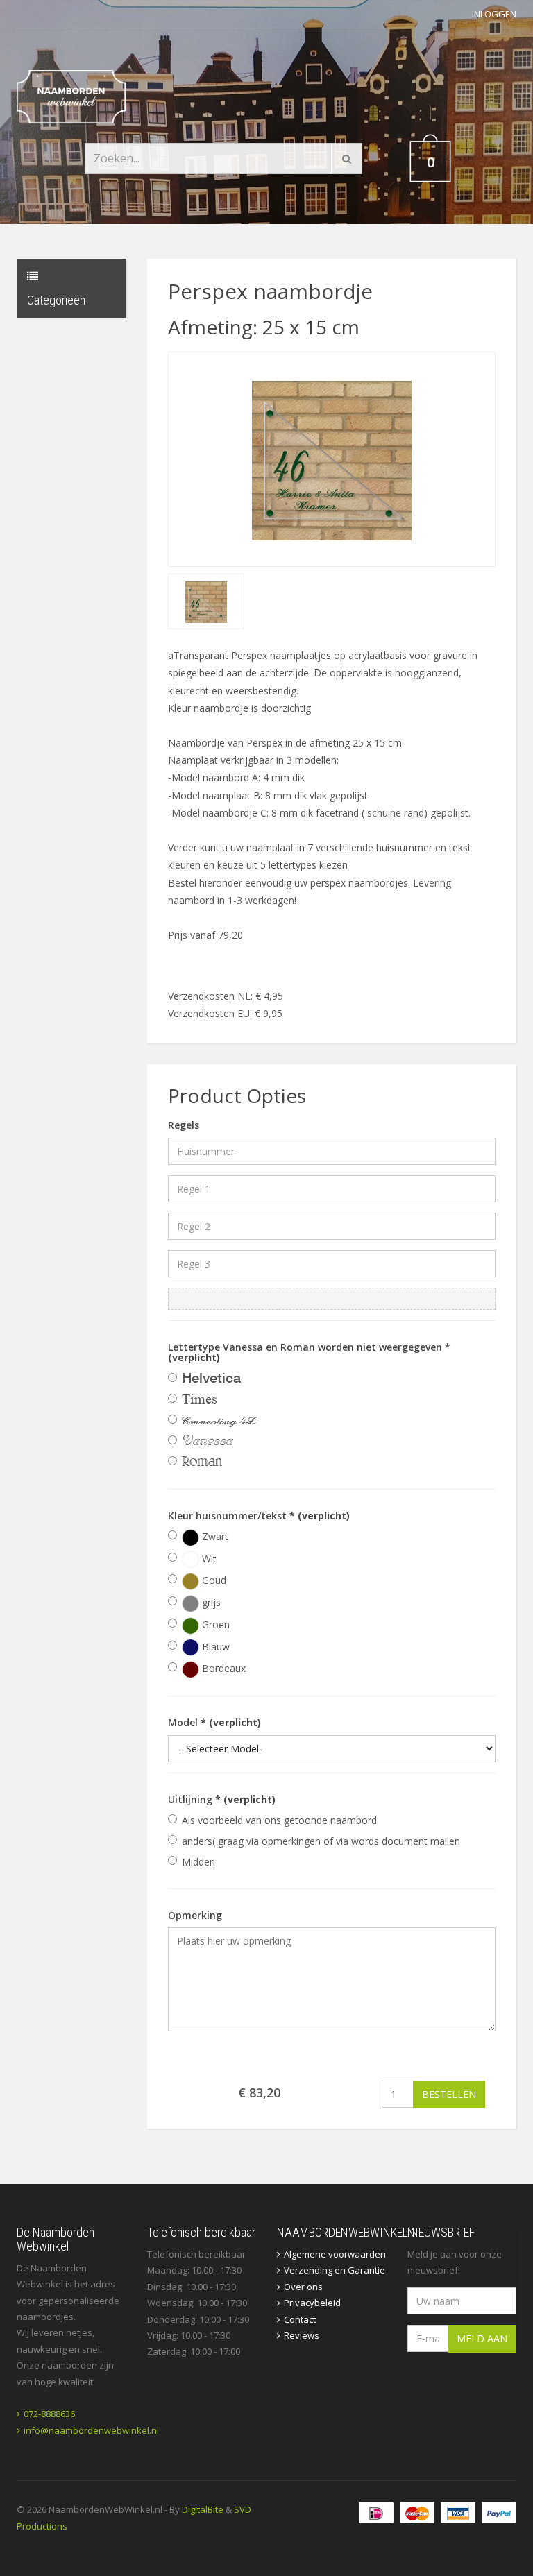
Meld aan (482, 2338)
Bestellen (449, 2094)
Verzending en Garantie (335, 2270)
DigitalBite (203, 2509)
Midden (198, 1862)
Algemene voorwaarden (335, 2254)
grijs (210, 1602)
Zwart (214, 1536)
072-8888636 (49, 2414)
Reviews (302, 2335)
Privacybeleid (312, 2303)
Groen (214, 1624)
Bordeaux (222, 1668)
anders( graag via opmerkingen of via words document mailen (321, 1841)
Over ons (303, 2287)
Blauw (214, 1647)
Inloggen (494, 14)
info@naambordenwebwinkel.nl (91, 2430)
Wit (208, 1559)
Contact (300, 2319)
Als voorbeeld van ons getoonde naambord (279, 1820)
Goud (213, 1580)
